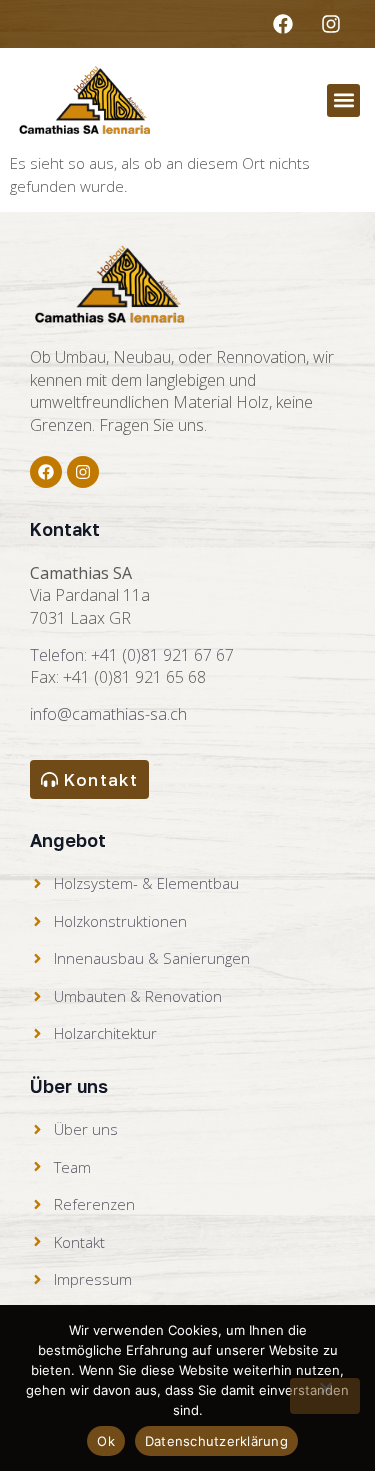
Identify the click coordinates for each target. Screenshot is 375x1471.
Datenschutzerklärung (216, 1441)
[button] (343, 100)
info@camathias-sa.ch (108, 714)
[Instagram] (331, 24)
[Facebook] (283, 24)
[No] (325, 1396)
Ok (106, 1441)
